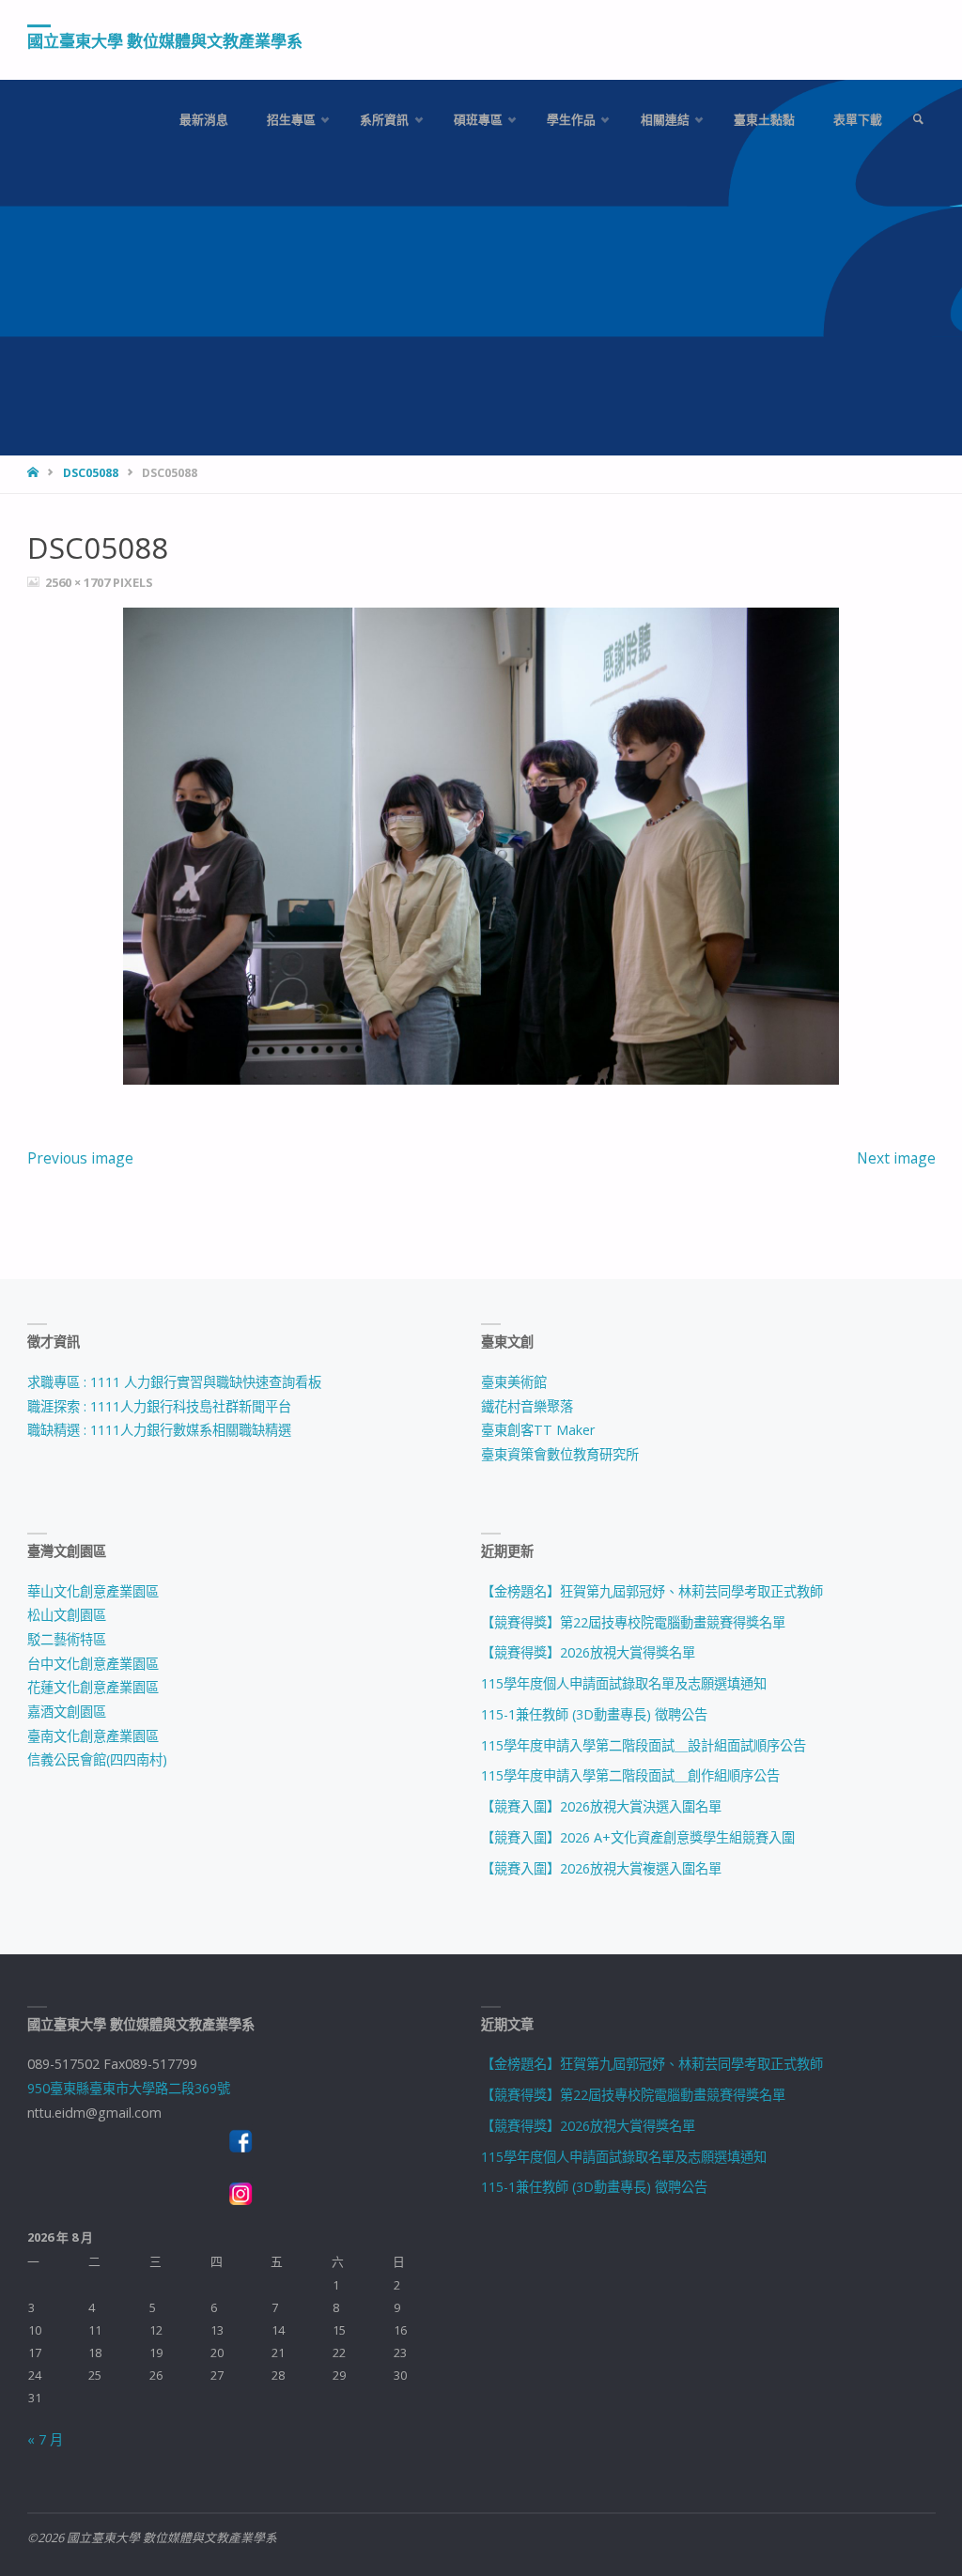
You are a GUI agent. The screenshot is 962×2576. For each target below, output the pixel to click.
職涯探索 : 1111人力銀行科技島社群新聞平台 (159, 1406)
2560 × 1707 (79, 582)
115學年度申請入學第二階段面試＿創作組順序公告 (630, 1775)
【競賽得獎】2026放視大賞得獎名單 (588, 1652)
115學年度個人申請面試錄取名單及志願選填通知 (624, 1683)
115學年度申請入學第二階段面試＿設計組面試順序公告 (644, 1745)
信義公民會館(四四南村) (97, 1759)
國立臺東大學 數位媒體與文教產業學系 (165, 41)
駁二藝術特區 (67, 1639)
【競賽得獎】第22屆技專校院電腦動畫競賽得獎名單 (633, 1622)
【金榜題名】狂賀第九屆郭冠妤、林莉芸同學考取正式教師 (652, 1591)
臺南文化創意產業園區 (93, 1736)
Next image (896, 1158)
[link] (918, 120)
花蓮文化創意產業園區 (93, 1687)
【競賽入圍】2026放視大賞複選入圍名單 (601, 1868)
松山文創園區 (67, 1615)
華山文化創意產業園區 (93, 1591)
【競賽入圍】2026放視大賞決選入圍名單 (601, 1806)
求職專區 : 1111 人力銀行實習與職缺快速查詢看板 (174, 1382)
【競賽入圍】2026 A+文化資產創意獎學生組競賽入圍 (638, 1837)
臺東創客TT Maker (538, 1430)
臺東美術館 (514, 1382)
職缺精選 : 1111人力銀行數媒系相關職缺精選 (159, 1430)
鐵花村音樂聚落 (527, 1406)
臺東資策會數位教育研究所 (560, 1454)
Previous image (80, 1158)
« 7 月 (45, 2439)
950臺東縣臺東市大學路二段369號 (129, 2088)
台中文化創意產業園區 (93, 1664)
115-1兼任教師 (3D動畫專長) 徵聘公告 (594, 1714)
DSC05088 (91, 473)
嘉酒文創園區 (67, 1712)
